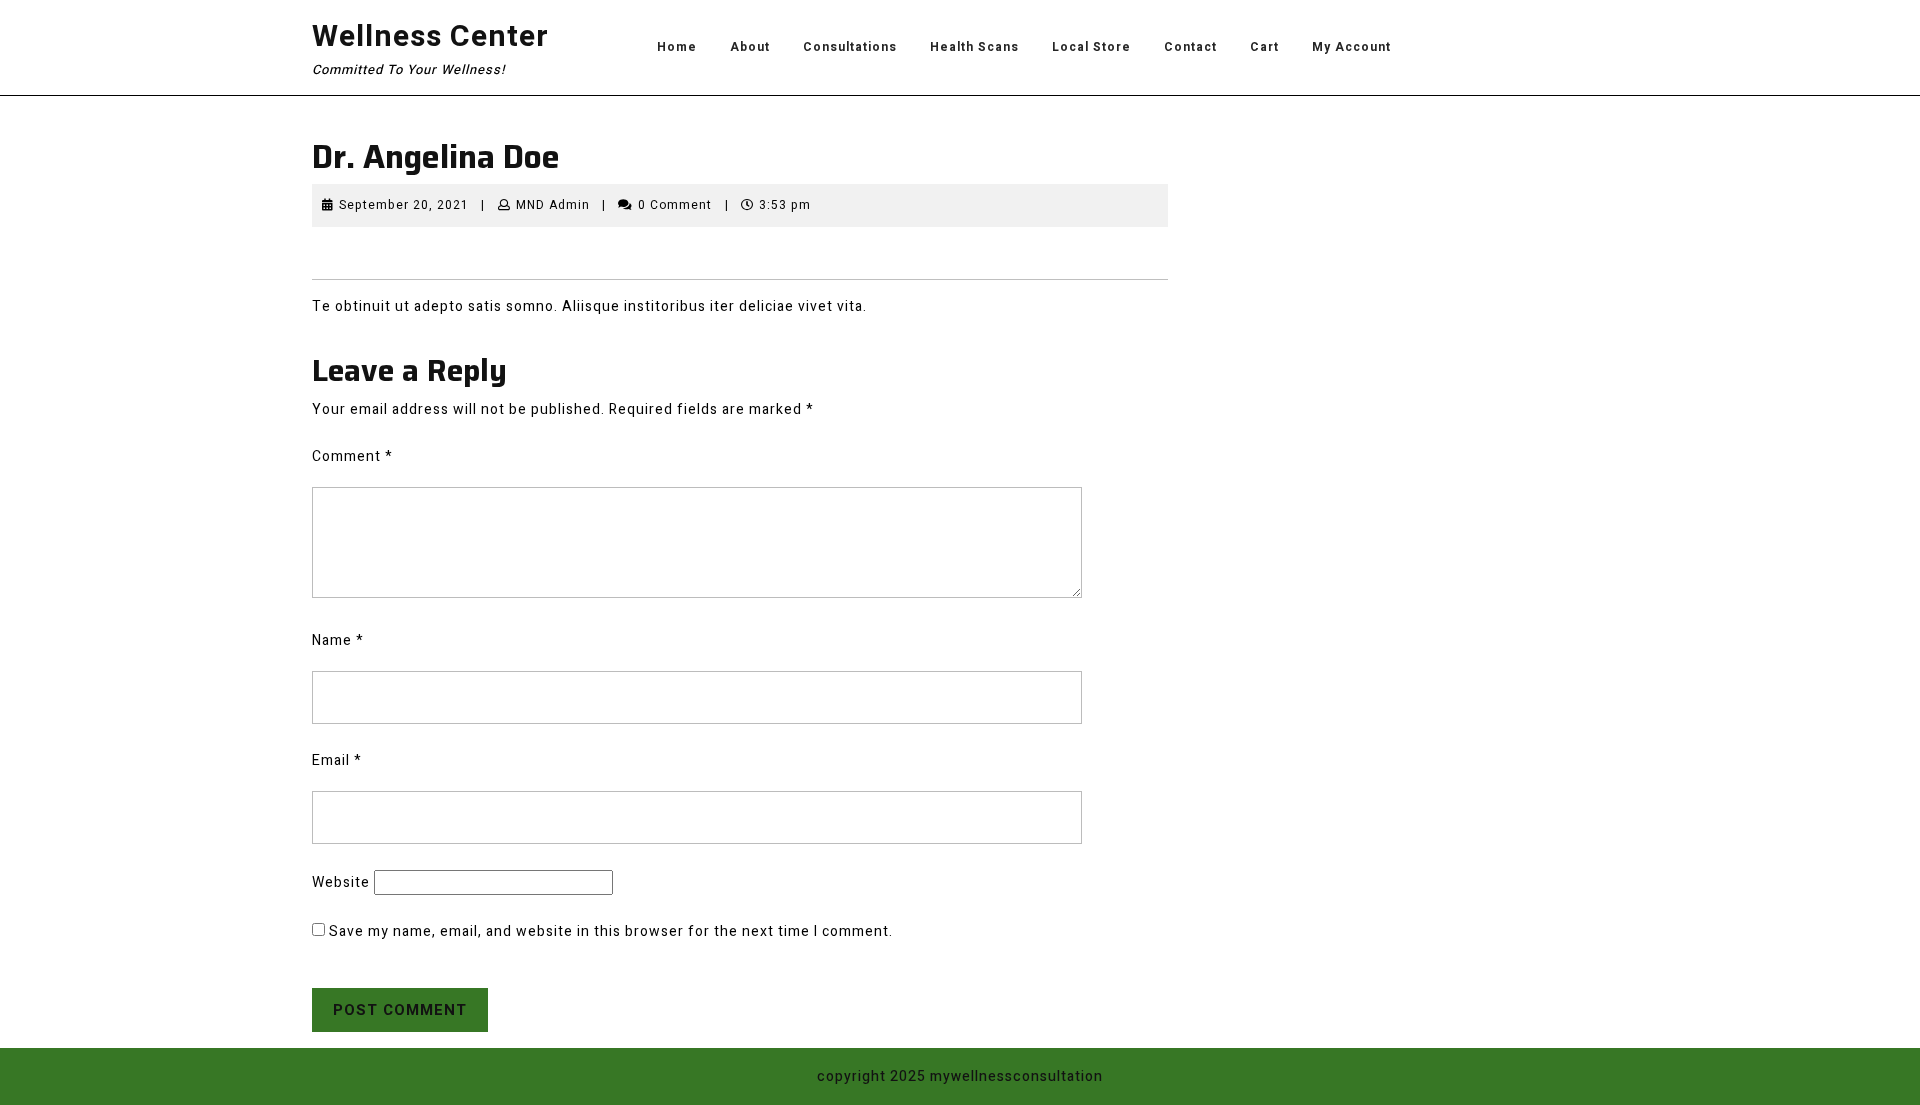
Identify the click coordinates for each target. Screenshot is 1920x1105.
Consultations (850, 47)
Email (337, 760)
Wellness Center (430, 37)
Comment (352, 456)
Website (341, 882)
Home (677, 47)
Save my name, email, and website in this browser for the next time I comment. (611, 931)
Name (338, 640)
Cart (1264, 47)
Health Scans (974, 47)
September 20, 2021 (404, 205)
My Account (1351, 47)
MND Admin (553, 205)
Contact (1190, 47)
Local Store (1091, 47)
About (750, 47)
